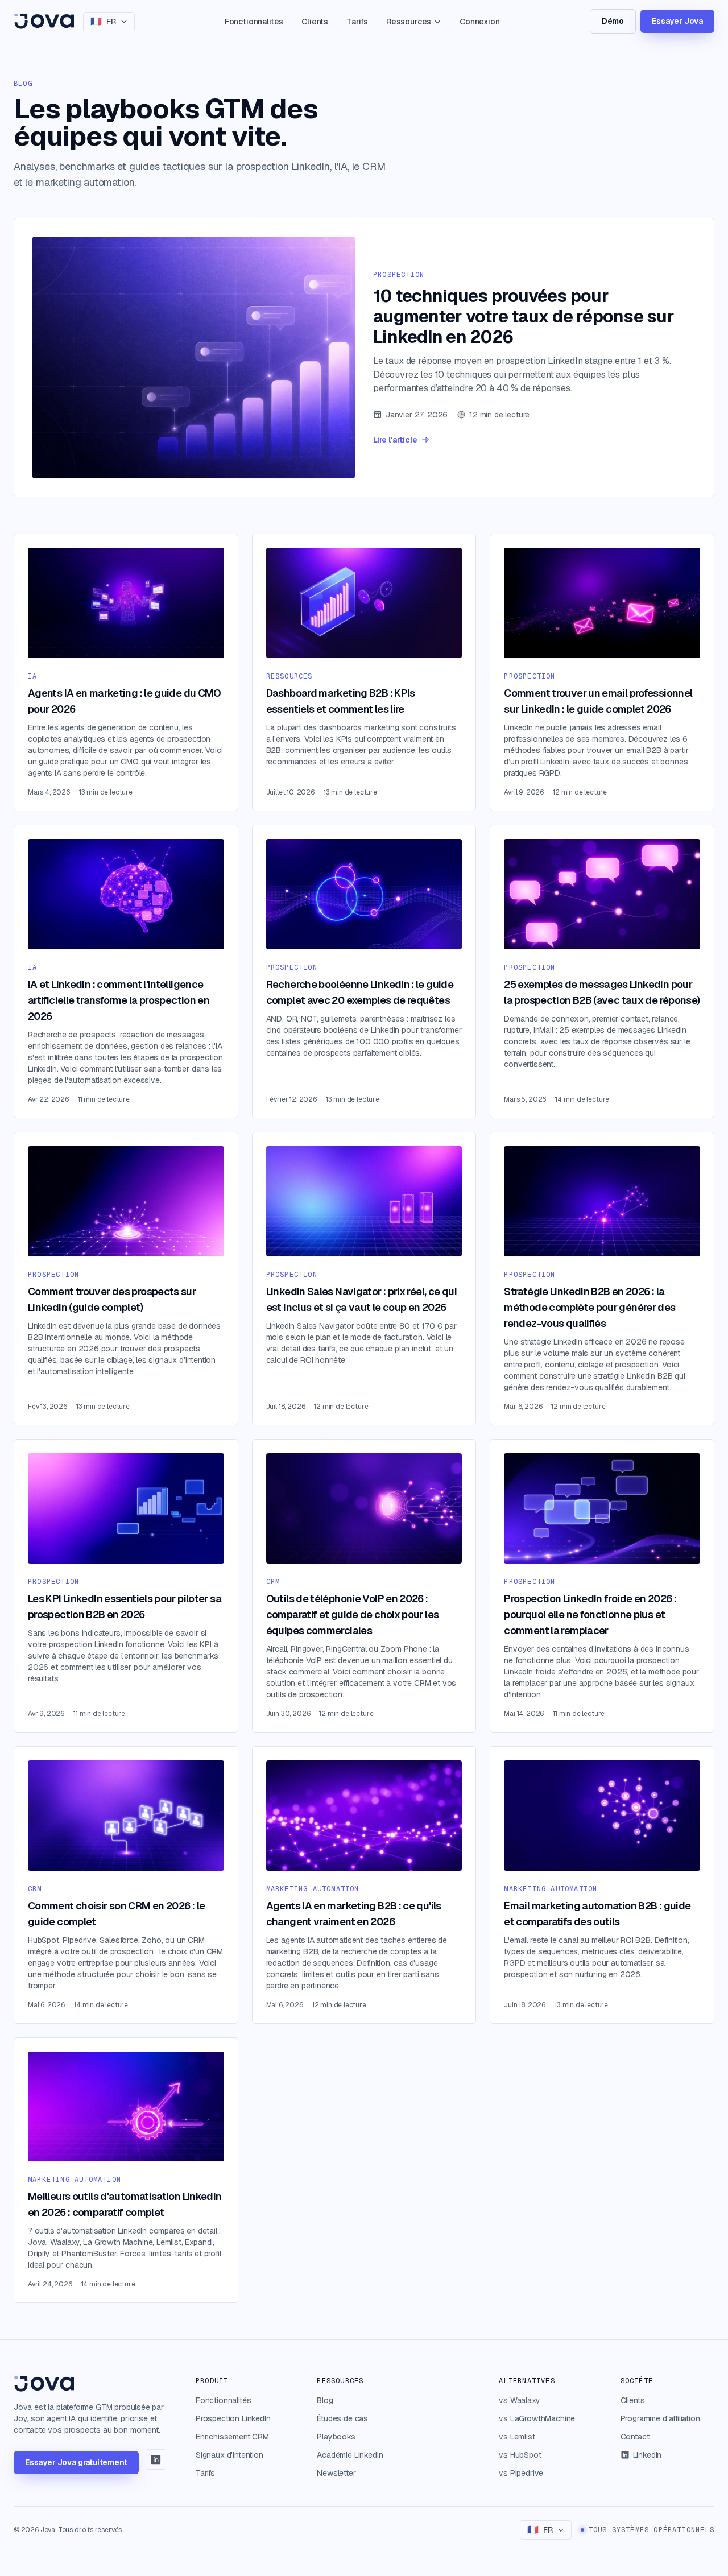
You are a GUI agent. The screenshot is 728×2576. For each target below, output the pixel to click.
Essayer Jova (677, 21)
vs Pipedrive (521, 2473)
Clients (315, 22)
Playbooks (336, 2437)
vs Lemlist (517, 2437)
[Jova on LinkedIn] (156, 2459)
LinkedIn (648, 2455)
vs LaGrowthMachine (537, 2418)
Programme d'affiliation (660, 2418)
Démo (613, 21)
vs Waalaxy (519, 2400)
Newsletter (336, 2473)
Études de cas (342, 2418)
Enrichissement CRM (232, 2437)
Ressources (409, 22)
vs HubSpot (520, 2455)
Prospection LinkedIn (233, 2418)
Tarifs (357, 22)
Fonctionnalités (254, 22)
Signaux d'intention (229, 2455)
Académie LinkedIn (350, 2455)
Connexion (479, 22)
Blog (325, 2400)
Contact (635, 2437)
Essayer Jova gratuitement (76, 2462)
